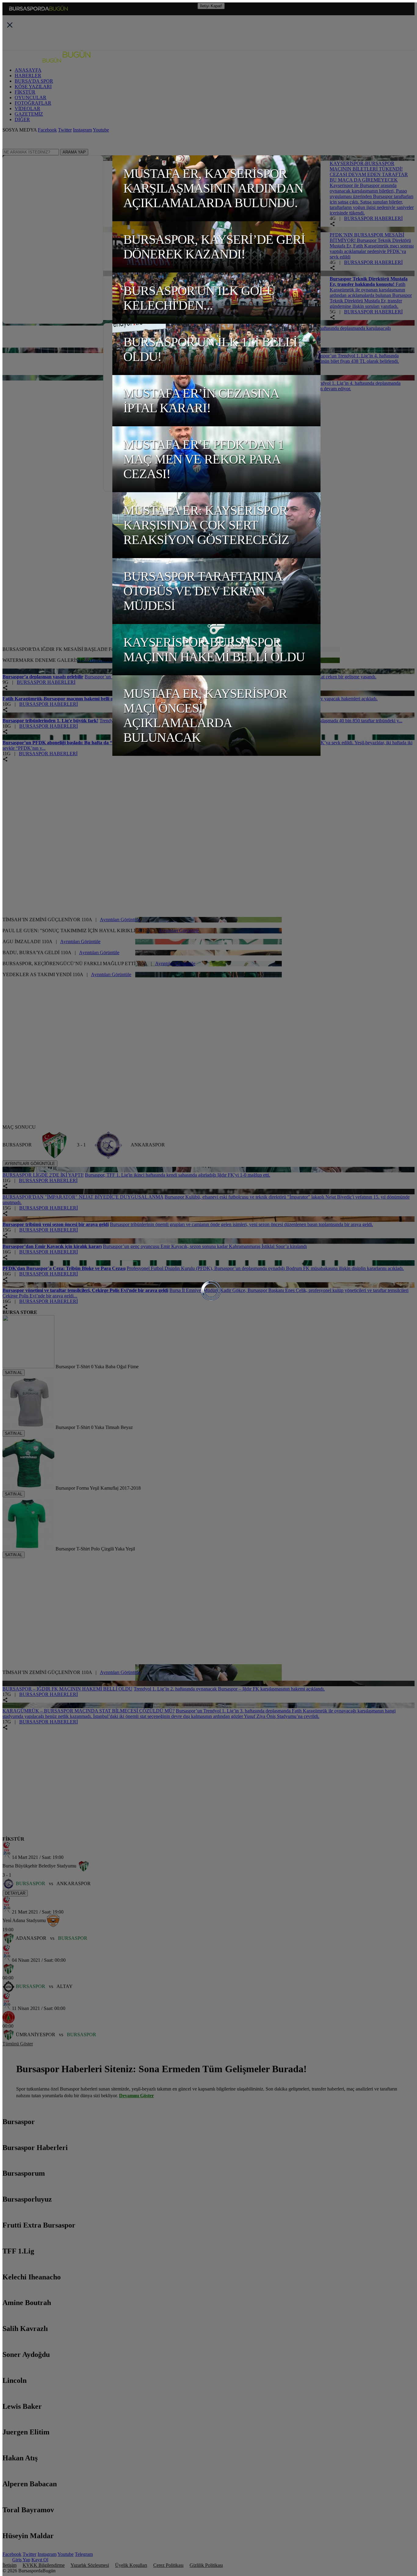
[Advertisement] (48, 607)
